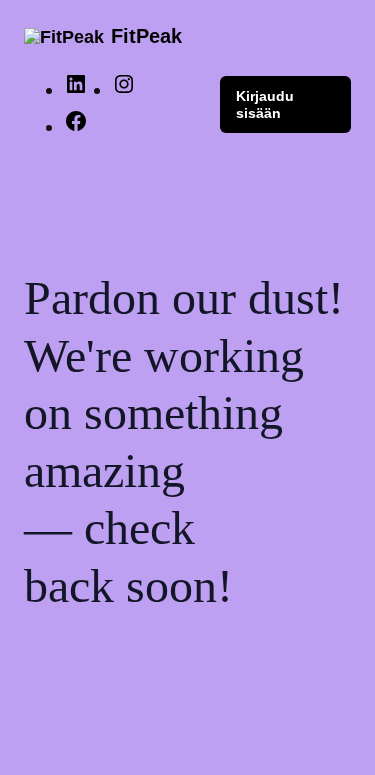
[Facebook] (76, 127)
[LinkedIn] (76, 90)
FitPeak (146, 36)
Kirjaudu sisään (265, 104)
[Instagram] (124, 90)
